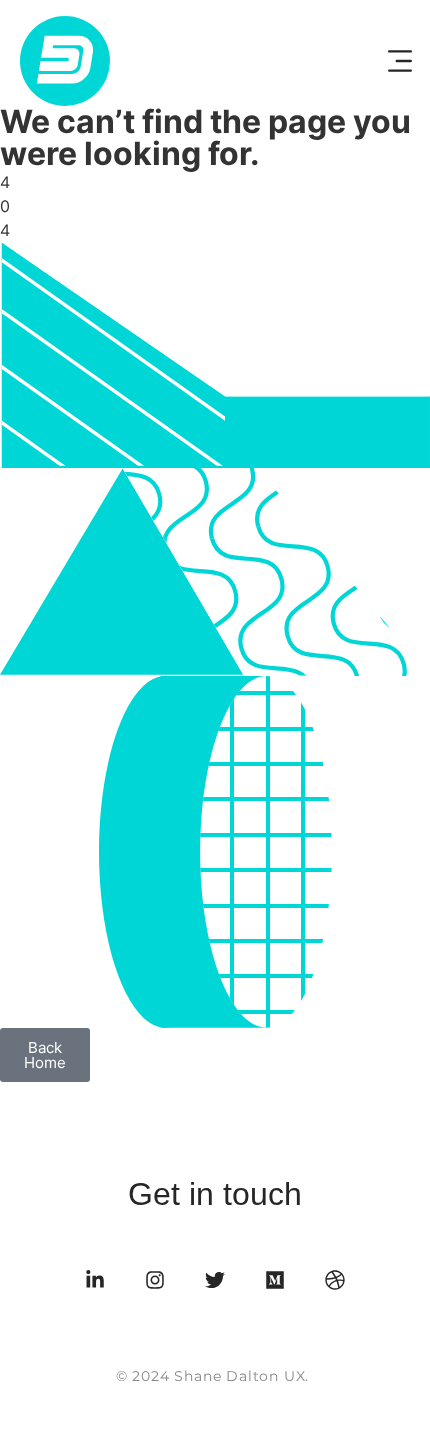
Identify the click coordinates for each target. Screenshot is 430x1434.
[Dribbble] (335, 1280)
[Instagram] (155, 1280)
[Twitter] (215, 1280)
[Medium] (275, 1280)
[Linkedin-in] (95, 1280)
